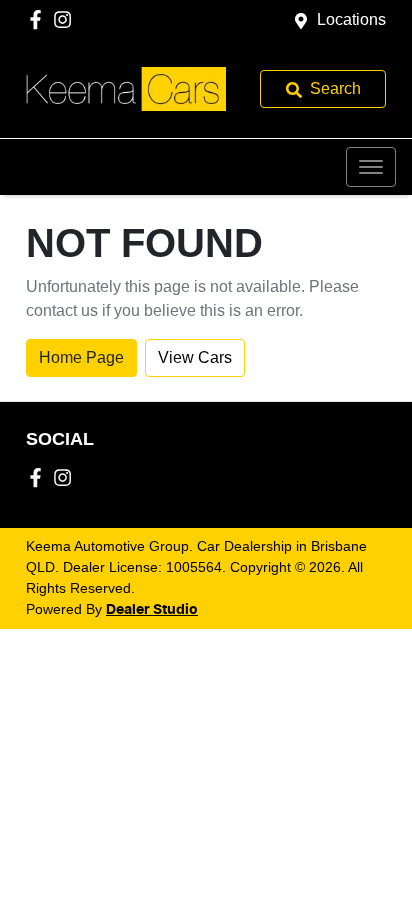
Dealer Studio (152, 610)
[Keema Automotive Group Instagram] (66, 19)
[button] (371, 167)
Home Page (81, 357)
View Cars (195, 357)
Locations (351, 19)
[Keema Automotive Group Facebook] (39, 19)
